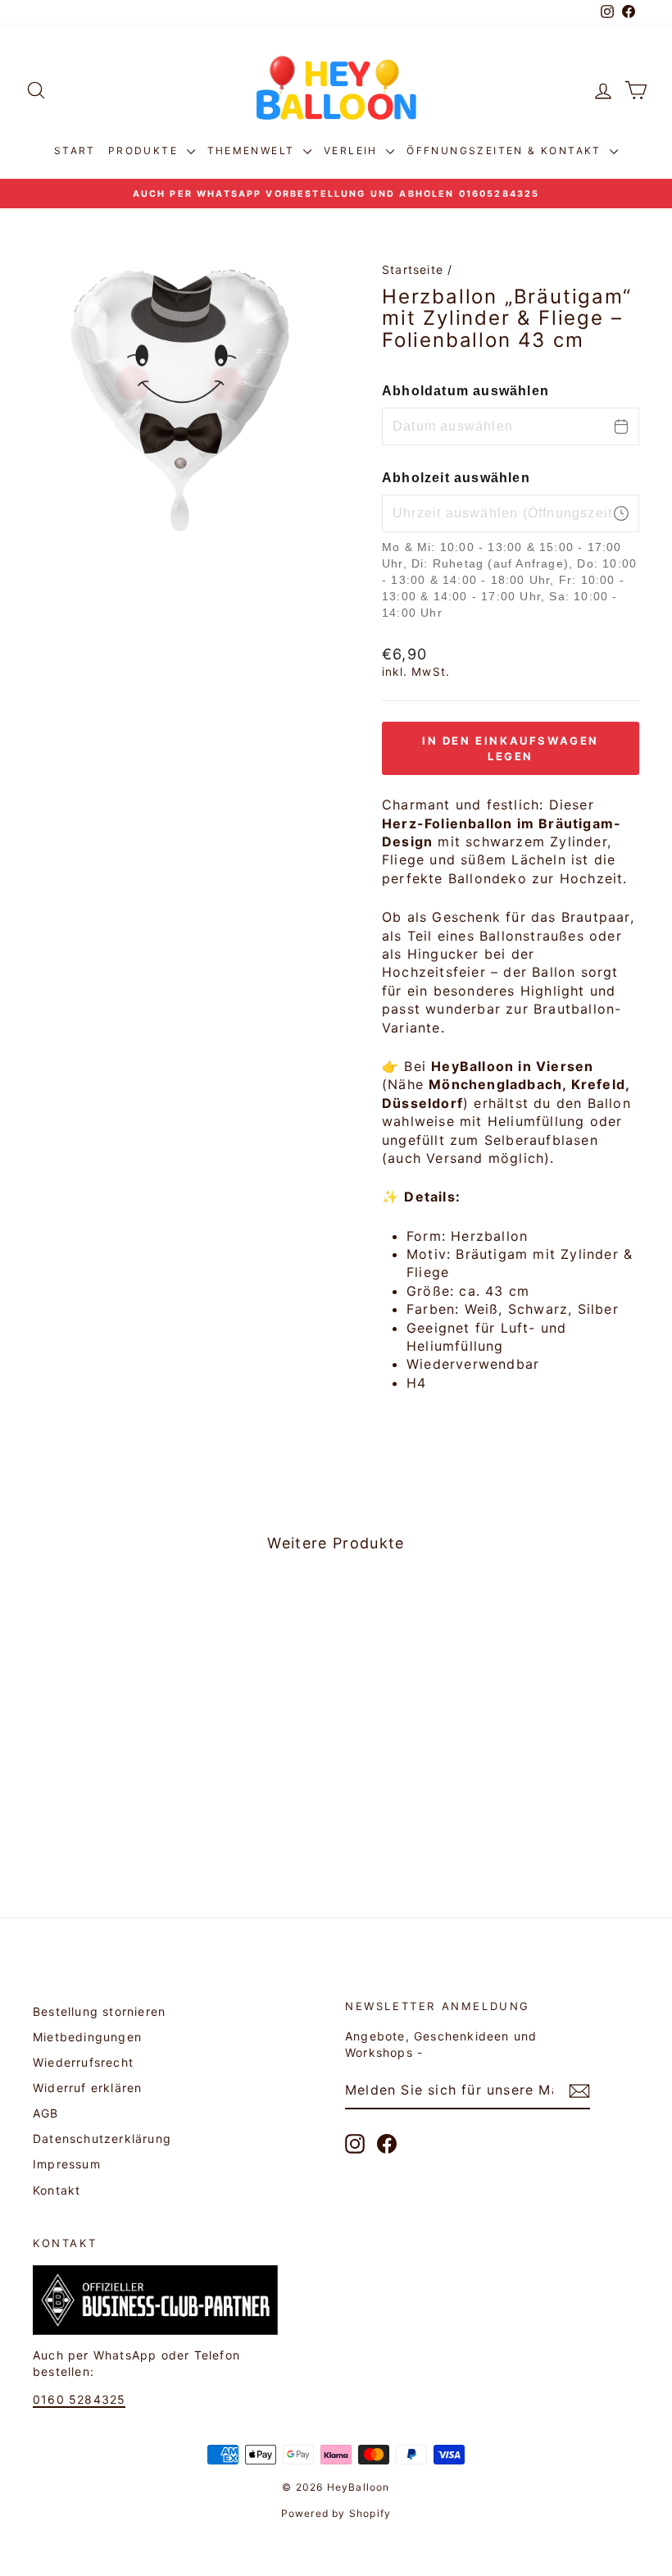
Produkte (145, 150)
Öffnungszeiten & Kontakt (506, 150)
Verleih (353, 150)
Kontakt (57, 2190)
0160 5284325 (79, 2399)
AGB (46, 2113)
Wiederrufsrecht (83, 2062)
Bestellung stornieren (99, 2011)
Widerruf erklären (87, 2088)
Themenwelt (253, 150)
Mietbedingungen (87, 2037)
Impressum (67, 2164)
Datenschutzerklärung (102, 2138)
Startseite (413, 269)
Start (75, 150)
